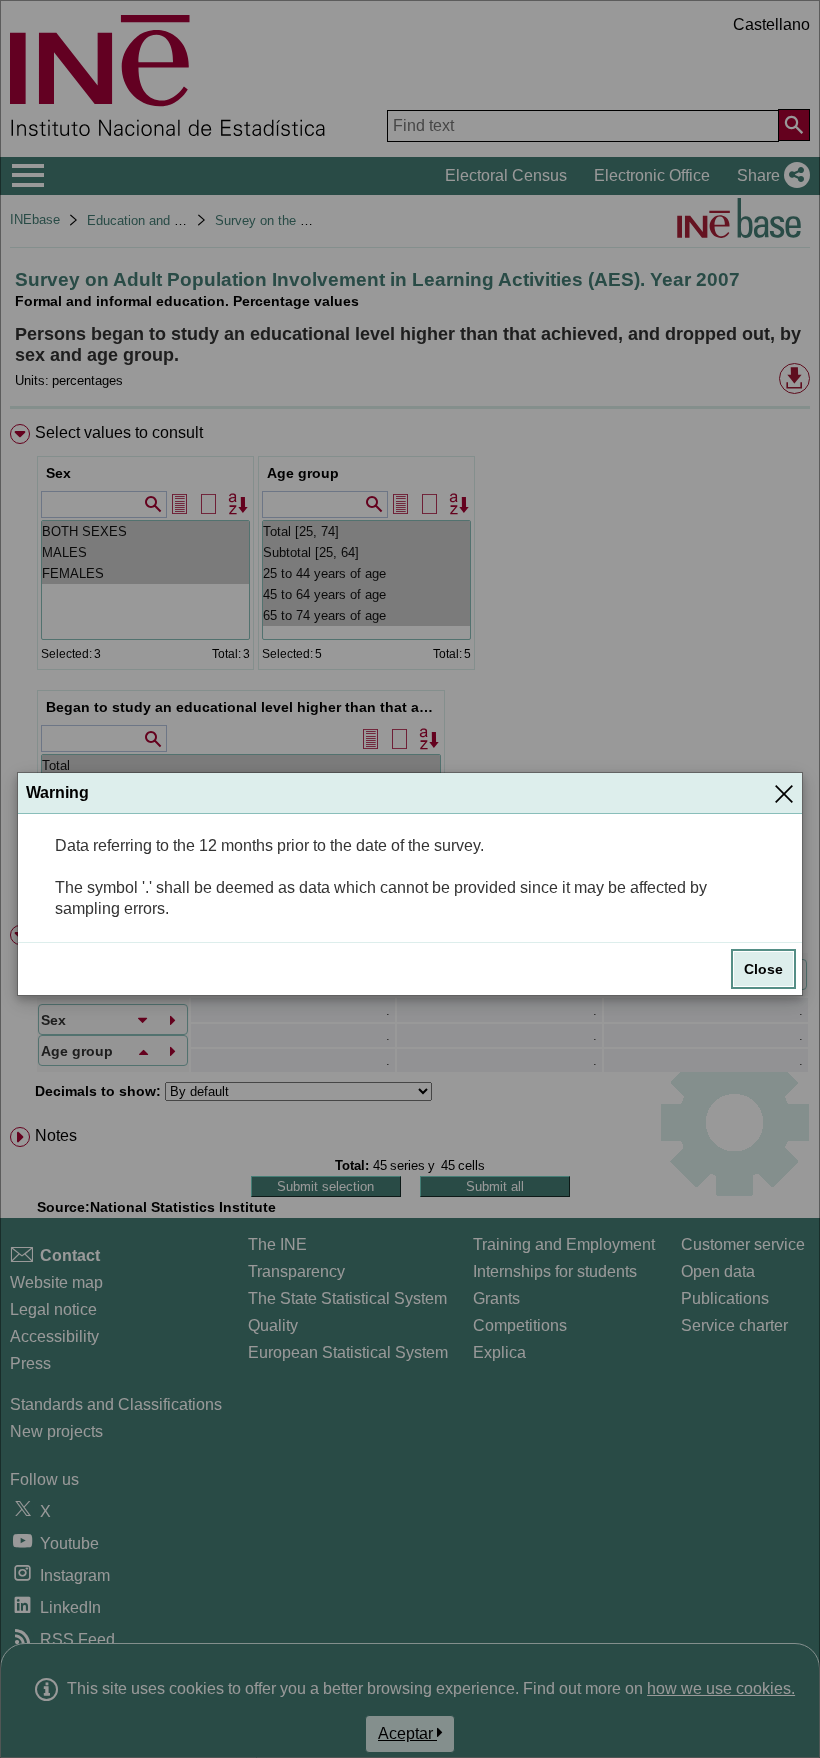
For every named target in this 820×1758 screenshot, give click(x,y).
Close (763, 969)
